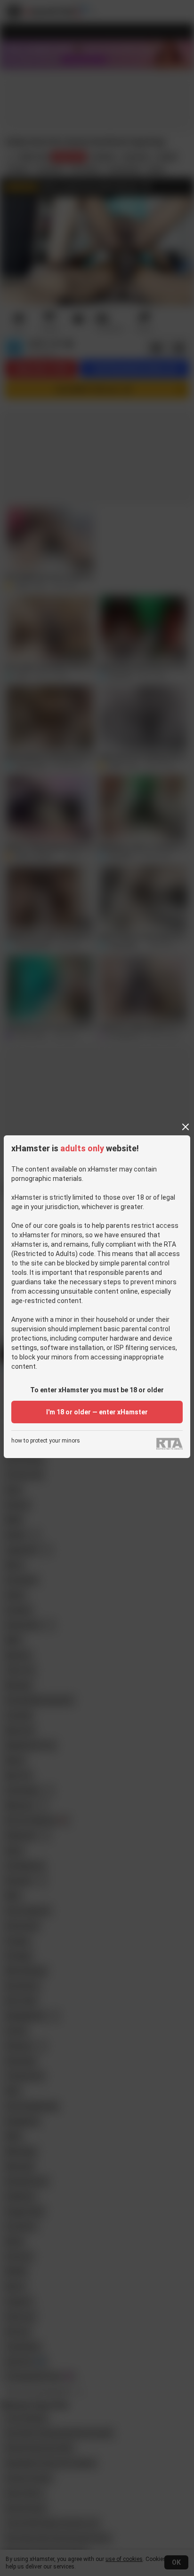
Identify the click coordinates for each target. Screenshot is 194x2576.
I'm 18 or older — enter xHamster (97, 1412)
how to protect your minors (46, 1441)
